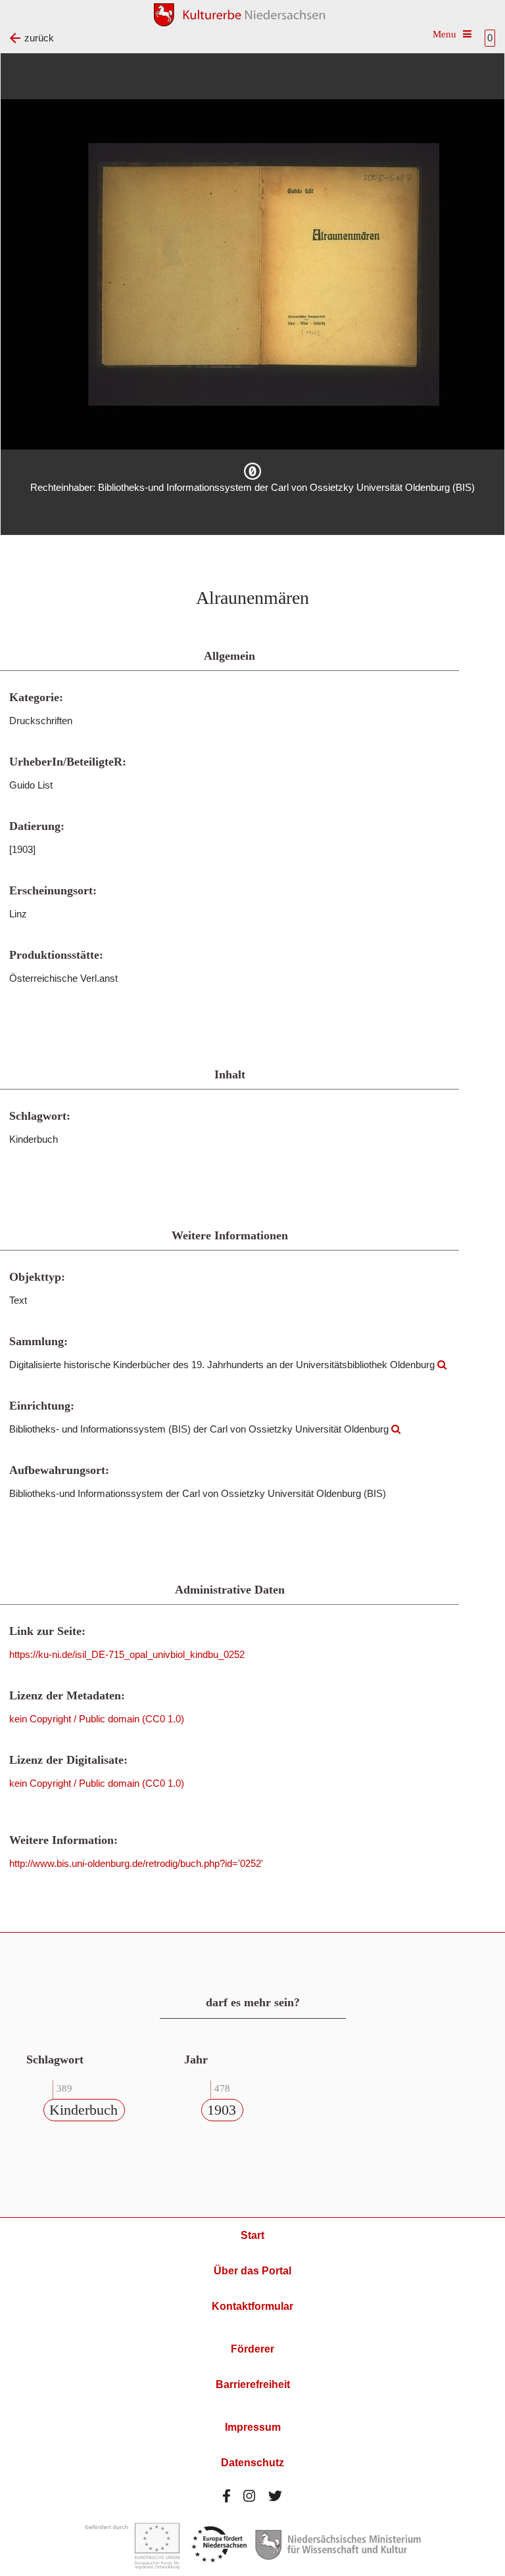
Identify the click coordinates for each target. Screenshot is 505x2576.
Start (252, 2235)
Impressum (253, 2427)
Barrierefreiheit (253, 2384)
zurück (39, 38)
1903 (222, 2110)
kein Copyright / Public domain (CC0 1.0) (97, 1719)
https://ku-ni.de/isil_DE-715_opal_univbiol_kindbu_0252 (127, 1654)
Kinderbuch (84, 2110)
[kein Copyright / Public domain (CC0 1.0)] (252, 471)
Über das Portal (252, 2271)
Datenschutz (252, 2463)
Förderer (252, 2349)
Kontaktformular (252, 2306)
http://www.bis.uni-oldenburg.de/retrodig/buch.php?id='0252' (136, 1863)
